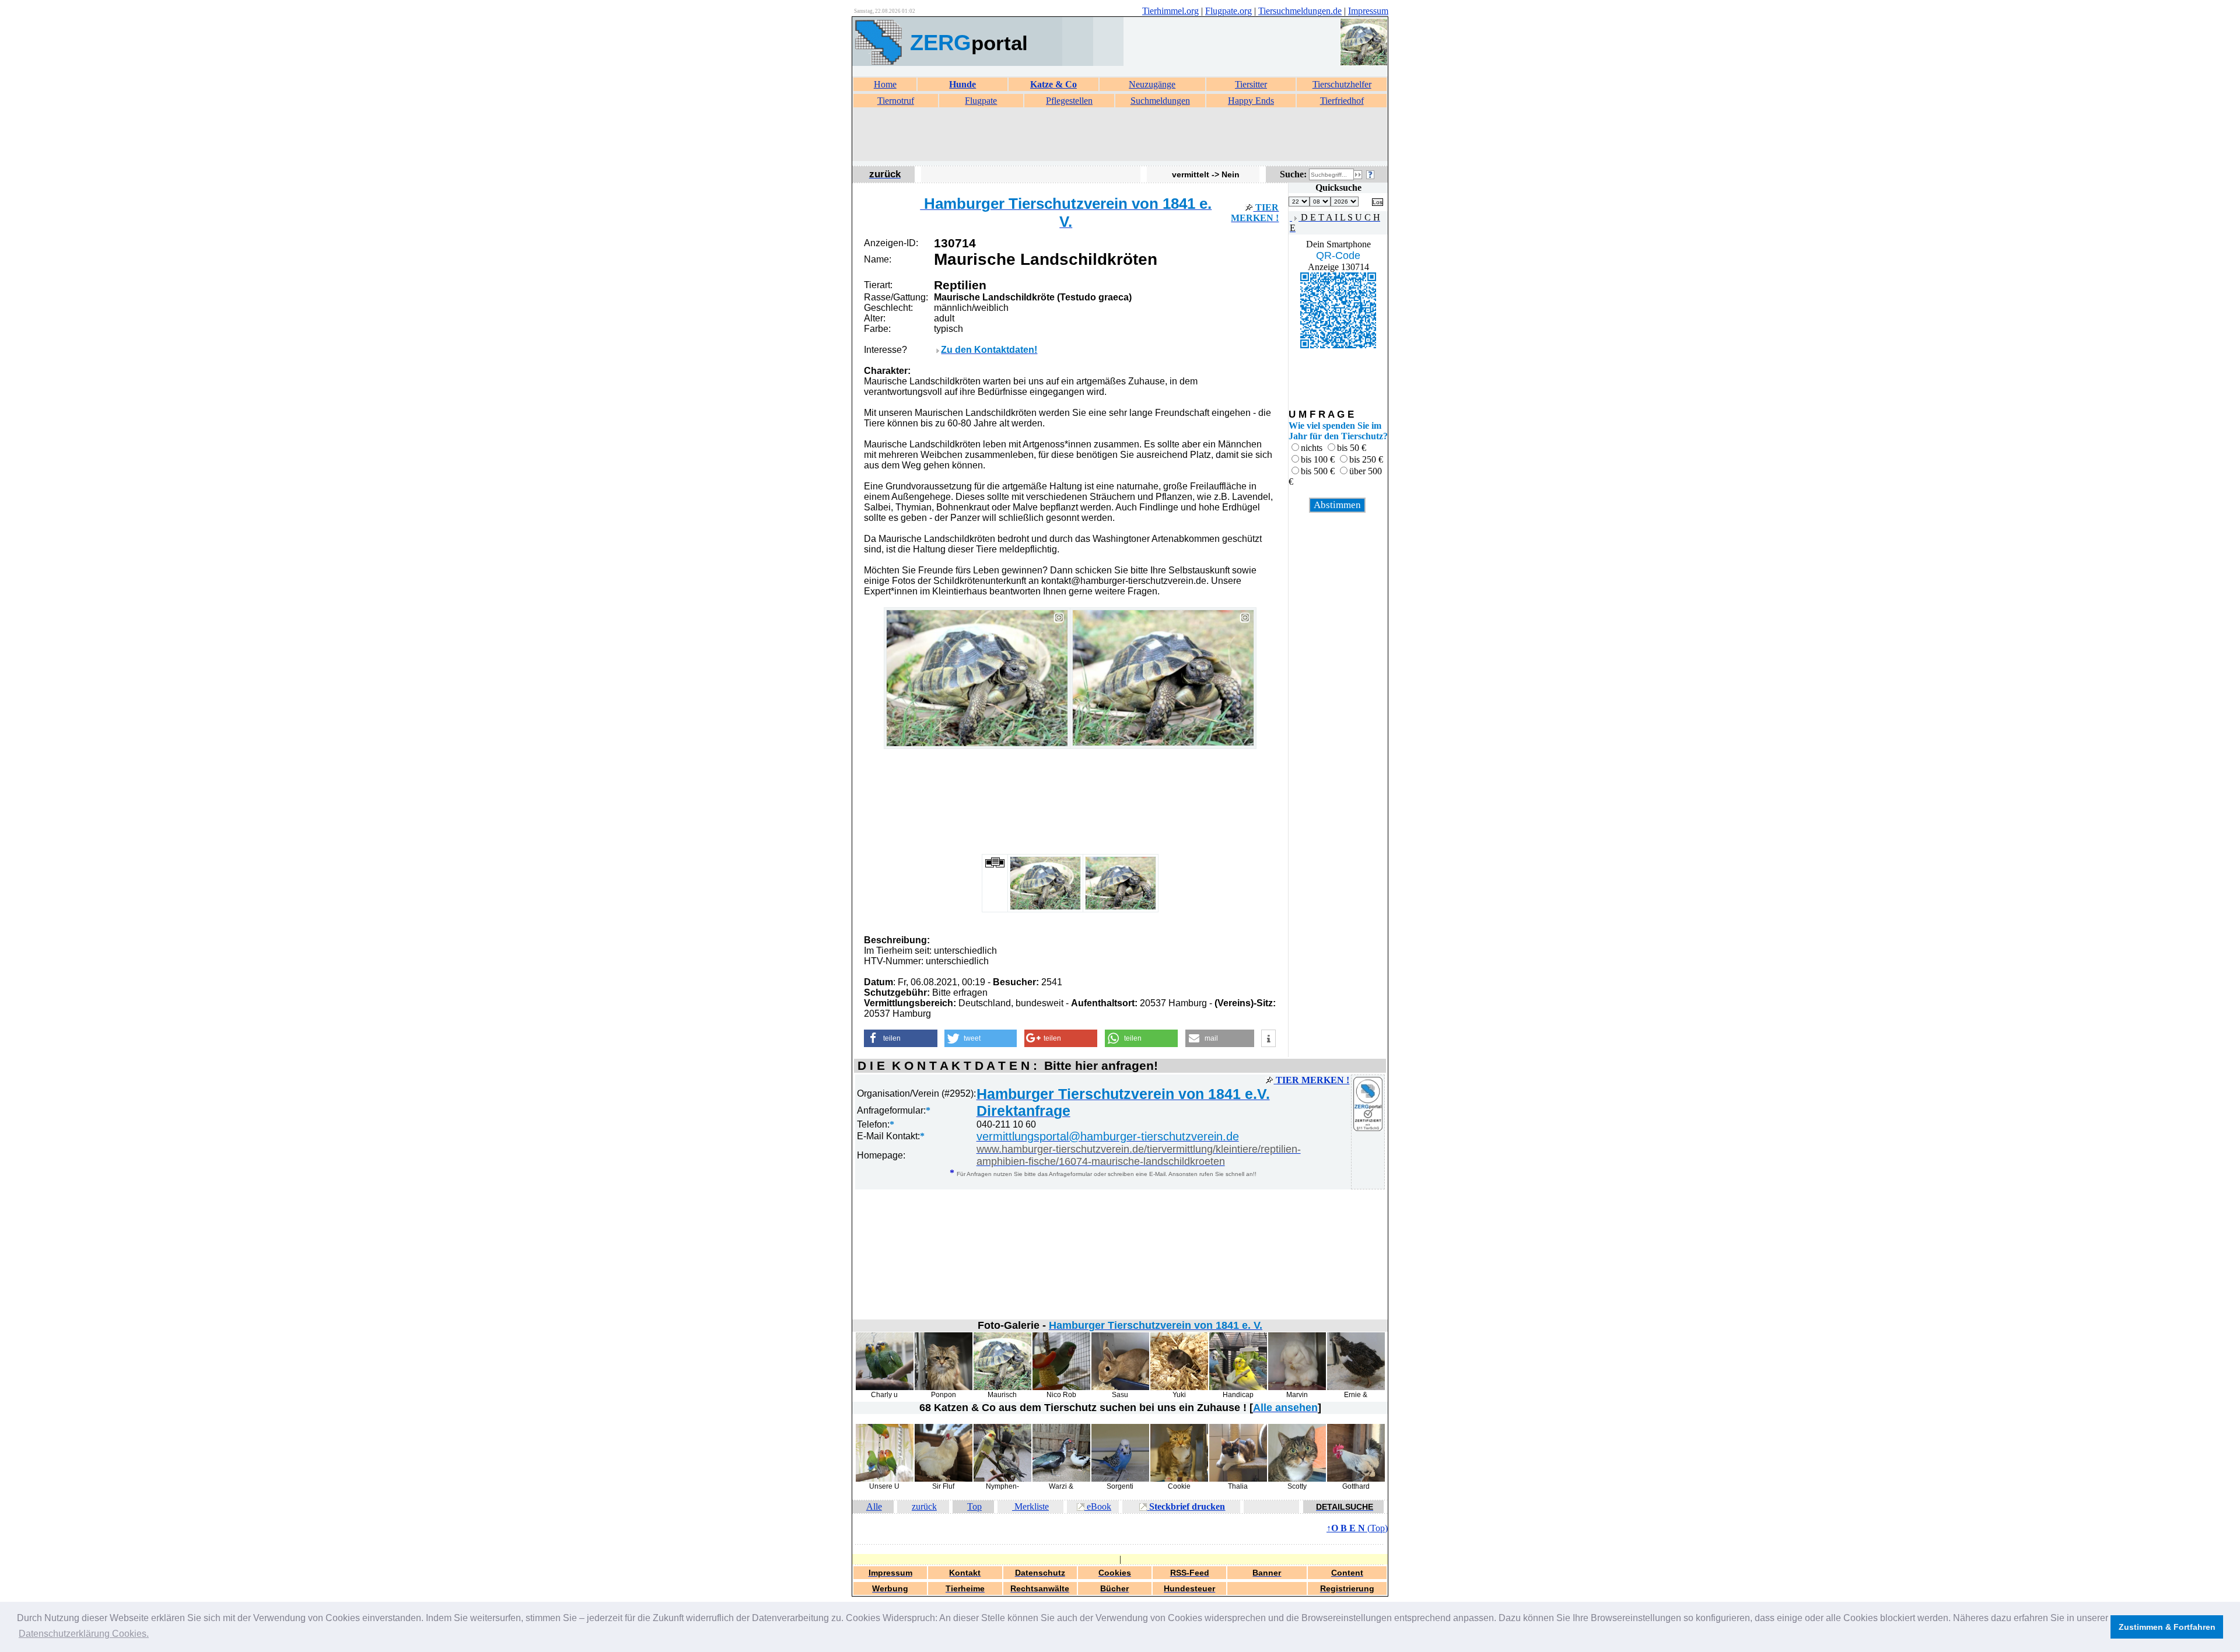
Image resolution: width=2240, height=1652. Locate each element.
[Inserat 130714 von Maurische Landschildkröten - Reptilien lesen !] (1002, 1387)
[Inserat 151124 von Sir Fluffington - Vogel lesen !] (944, 1479)
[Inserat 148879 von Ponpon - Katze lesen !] (944, 1387)
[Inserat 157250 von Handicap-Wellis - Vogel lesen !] (1238, 1387)
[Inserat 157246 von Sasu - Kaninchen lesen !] (1120, 1387)
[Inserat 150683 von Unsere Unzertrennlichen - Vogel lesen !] (885, 1479)
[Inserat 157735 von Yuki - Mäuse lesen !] (1179, 1387)
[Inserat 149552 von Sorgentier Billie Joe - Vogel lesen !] (1120, 1479)
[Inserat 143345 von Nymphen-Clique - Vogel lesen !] (1002, 1479)
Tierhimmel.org (1170, 11)
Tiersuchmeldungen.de (1300, 11)
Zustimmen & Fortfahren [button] (2167, 1627)
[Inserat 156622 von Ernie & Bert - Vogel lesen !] (1356, 1387)
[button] (900, 1038)
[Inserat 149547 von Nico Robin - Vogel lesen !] (1061, 1387)
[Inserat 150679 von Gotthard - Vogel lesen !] (1356, 1479)
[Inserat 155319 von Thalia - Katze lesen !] (1238, 1479)
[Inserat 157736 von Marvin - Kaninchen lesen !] (1297, 1387)
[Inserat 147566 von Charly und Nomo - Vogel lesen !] (885, 1387)
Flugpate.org (1228, 11)
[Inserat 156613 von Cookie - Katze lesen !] (1179, 1479)
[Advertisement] (1120, 135)
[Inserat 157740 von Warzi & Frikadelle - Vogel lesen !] (1061, 1479)
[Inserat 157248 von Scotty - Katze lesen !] (1297, 1479)
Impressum (1368, 11)
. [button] (84, 1634)
